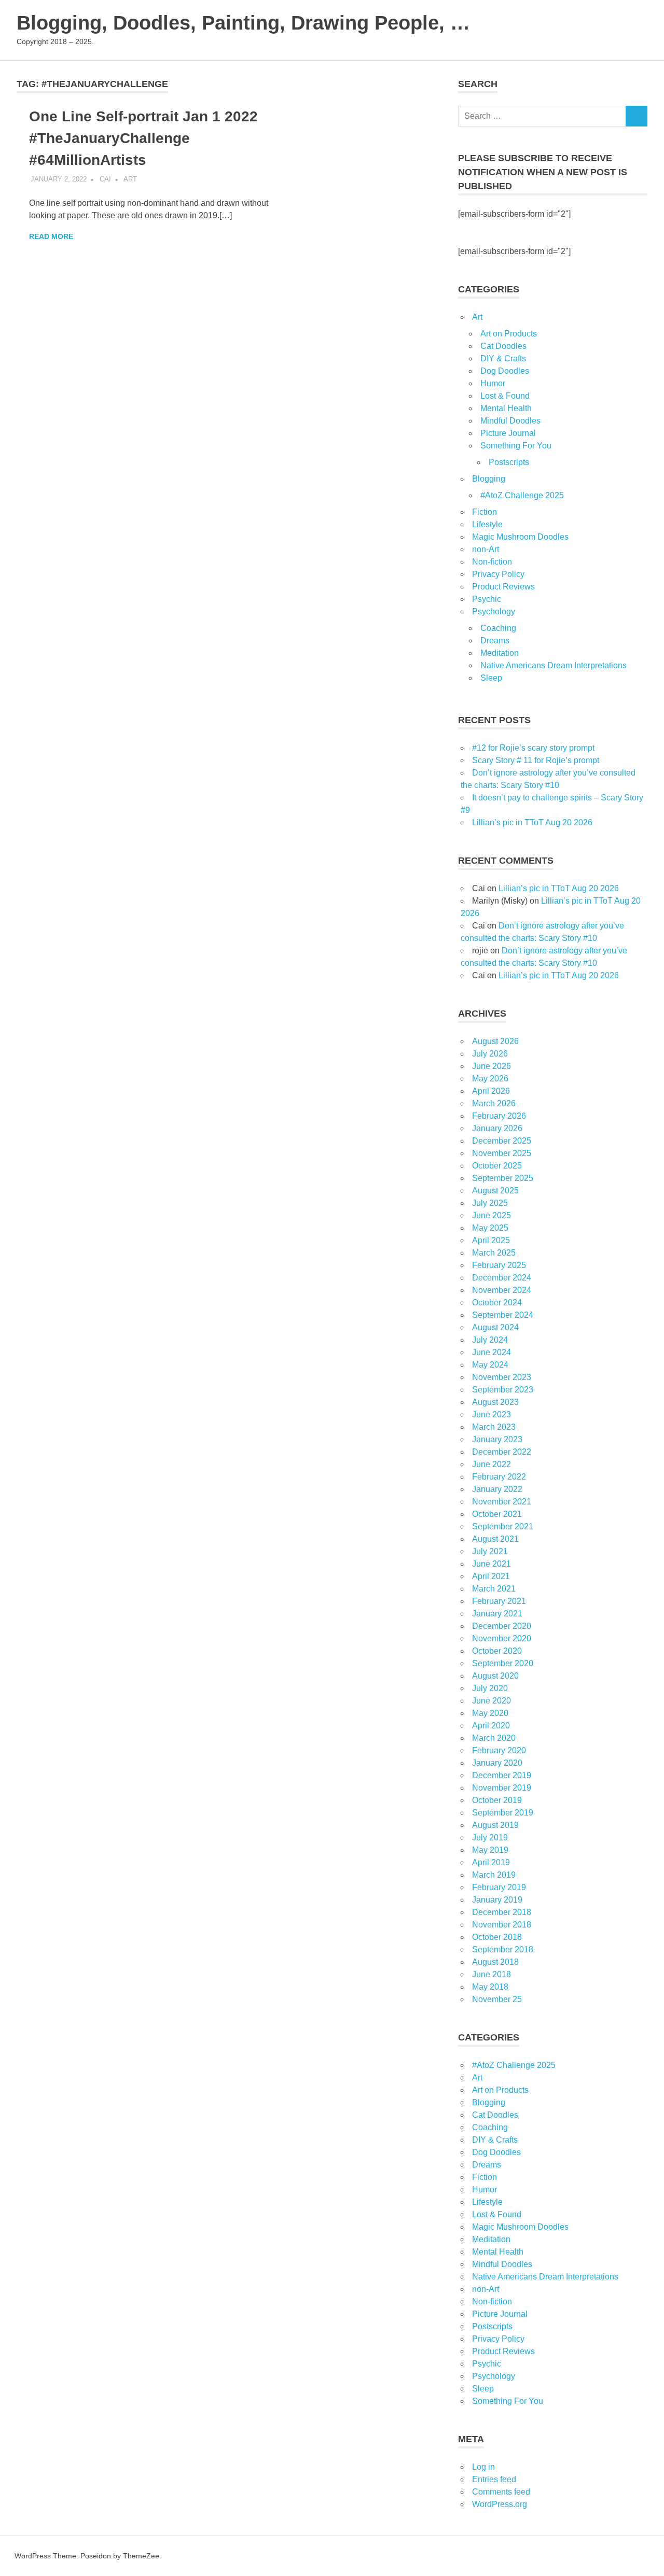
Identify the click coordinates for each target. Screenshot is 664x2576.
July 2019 (490, 1838)
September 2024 (503, 1315)
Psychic (487, 599)
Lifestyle (487, 524)
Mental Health (506, 408)
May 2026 (490, 1079)
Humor (493, 383)
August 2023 (495, 1402)
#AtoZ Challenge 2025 (522, 495)
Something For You (516, 446)
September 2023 (503, 1390)
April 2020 (491, 1726)
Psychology (494, 611)
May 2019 (490, 1850)
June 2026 (492, 1066)
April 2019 (491, 1862)
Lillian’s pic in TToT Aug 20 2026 (532, 822)
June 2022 (492, 1464)
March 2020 (494, 1738)
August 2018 (495, 1962)
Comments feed (501, 2492)
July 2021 (490, 1551)
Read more (51, 236)
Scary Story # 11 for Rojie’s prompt (536, 760)
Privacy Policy (498, 574)
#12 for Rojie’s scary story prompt (533, 748)
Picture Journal (508, 433)
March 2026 (494, 1103)
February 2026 (499, 1116)
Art (130, 179)
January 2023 (497, 1439)
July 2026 (490, 1054)
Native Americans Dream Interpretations (554, 665)
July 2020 (490, 1688)
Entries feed (494, 2479)
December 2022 (502, 1452)
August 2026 (495, 1041)
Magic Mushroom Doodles (520, 537)
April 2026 (491, 1091)
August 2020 (495, 1676)
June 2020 (492, 1701)
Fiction (485, 512)
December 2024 (502, 1278)
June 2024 (492, 1352)
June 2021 (492, 1564)
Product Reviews (503, 587)
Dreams (495, 641)
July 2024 (490, 1340)
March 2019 (494, 1875)
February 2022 (499, 1477)
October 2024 (497, 1303)
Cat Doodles (503, 346)
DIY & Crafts (503, 358)
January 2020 (497, 1763)
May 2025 (490, 1228)
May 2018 (490, 1987)
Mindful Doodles (510, 421)
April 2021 (491, 1576)
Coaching (498, 628)
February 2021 (499, 1601)
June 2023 (492, 1414)
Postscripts (509, 462)
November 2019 (502, 1788)
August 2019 (495, 1825)
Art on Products (509, 334)
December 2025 (502, 1141)
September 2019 (503, 1813)
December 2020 (502, 1626)
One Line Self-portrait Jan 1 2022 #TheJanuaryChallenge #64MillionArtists (143, 138)
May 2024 (490, 1365)
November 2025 (502, 1153)
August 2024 (495, 1327)
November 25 (497, 1999)
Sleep (491, 678)
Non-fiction (492, 562)
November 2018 (502, 1925)
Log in (483, 2467)
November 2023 (502, 1377)
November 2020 (502, 1638)
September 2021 (503, 1526)
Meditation (500, 653)
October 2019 (497, 1800)
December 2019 (502, 1775)
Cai (105, 179)
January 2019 (497, 1900)
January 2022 (497, 1489)
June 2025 (492, 1215)
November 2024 (502, 1290)
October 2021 (497, 1514)
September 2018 (503, 1949)
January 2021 (497, 1614)
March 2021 (494, 1589)
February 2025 (499, 1265)
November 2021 (502, 1502)
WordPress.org (500, 2504)
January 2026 (497, 1128)
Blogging (489, 479)
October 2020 (497, 1651)
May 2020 (490, 1713)
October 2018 (497, 1937)
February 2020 (499, 1750)
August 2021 (495, 1539)
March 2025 (494, 1253)
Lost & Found (505, 396)
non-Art (486, 549)
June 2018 (492, 1974)
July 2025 (490, 1203)
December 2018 (502, 1912)
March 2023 (494, 1427)
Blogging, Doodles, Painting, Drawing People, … (243, 23)
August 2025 (495, 1191)
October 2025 (497, 1166)
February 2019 (499, 1887)
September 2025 (503, 1178)
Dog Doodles (505, 371)
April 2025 (491, 1240)
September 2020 (503, 1663)
